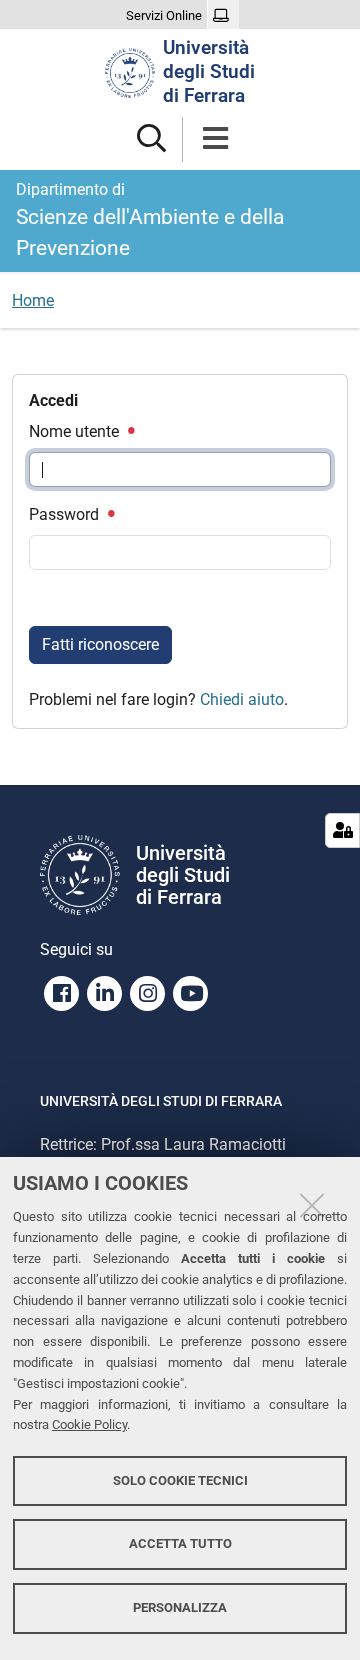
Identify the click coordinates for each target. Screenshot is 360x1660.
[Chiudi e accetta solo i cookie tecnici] (312, 1205)
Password (66, 514)
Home (33, 300)
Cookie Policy (89, 1424)
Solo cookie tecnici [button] (180, 1480)
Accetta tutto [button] (180, 1543)
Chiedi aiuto (242, 699)
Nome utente (76, 431)
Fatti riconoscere (100, 644)
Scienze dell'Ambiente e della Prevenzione (150, 220)
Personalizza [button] (180, 1607)
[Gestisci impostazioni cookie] (342, 830)
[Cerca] (151, 139)
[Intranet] (223, 16)
